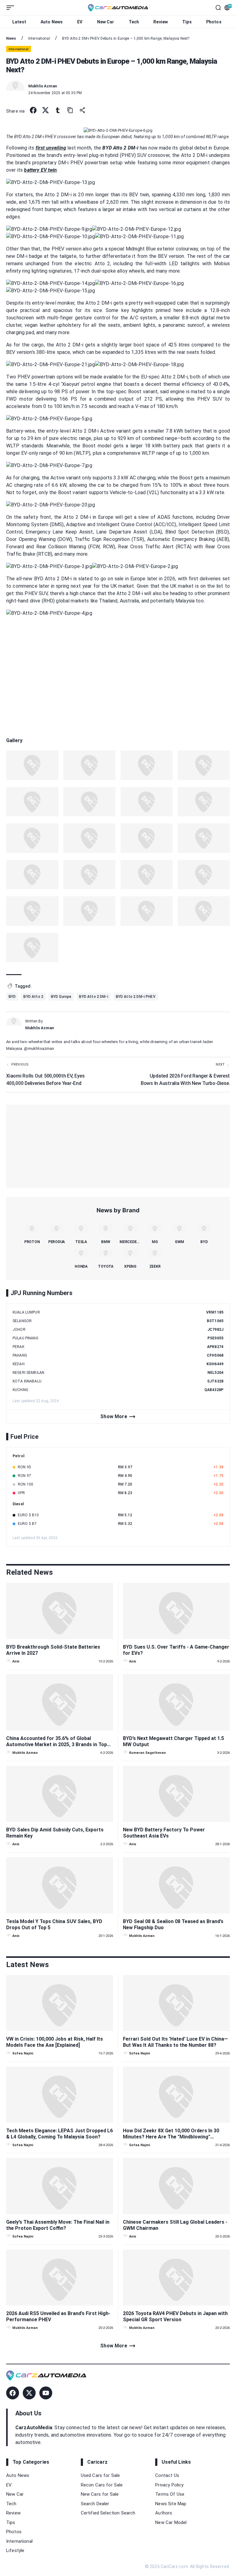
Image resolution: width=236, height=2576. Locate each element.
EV (80, 22)
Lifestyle (15, 2550)
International (19, 2541)
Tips (187, 22)
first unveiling (51, 148)
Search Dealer (95, 2504)
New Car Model (171, 2522)
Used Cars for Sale (100, 2475)
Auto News (52, 22)
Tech (134, 22)
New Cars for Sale (100, 2494)
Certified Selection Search (108, 2513)
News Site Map (171, 2504)
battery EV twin (40, 170)
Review (161, 22)
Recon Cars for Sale (102, 2485)
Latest (19, 22)
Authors (164, 2513)
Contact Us (167, 2475)
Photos (214, 22)
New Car (106, 22)
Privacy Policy (169, 2485)
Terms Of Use (170, 2494)
